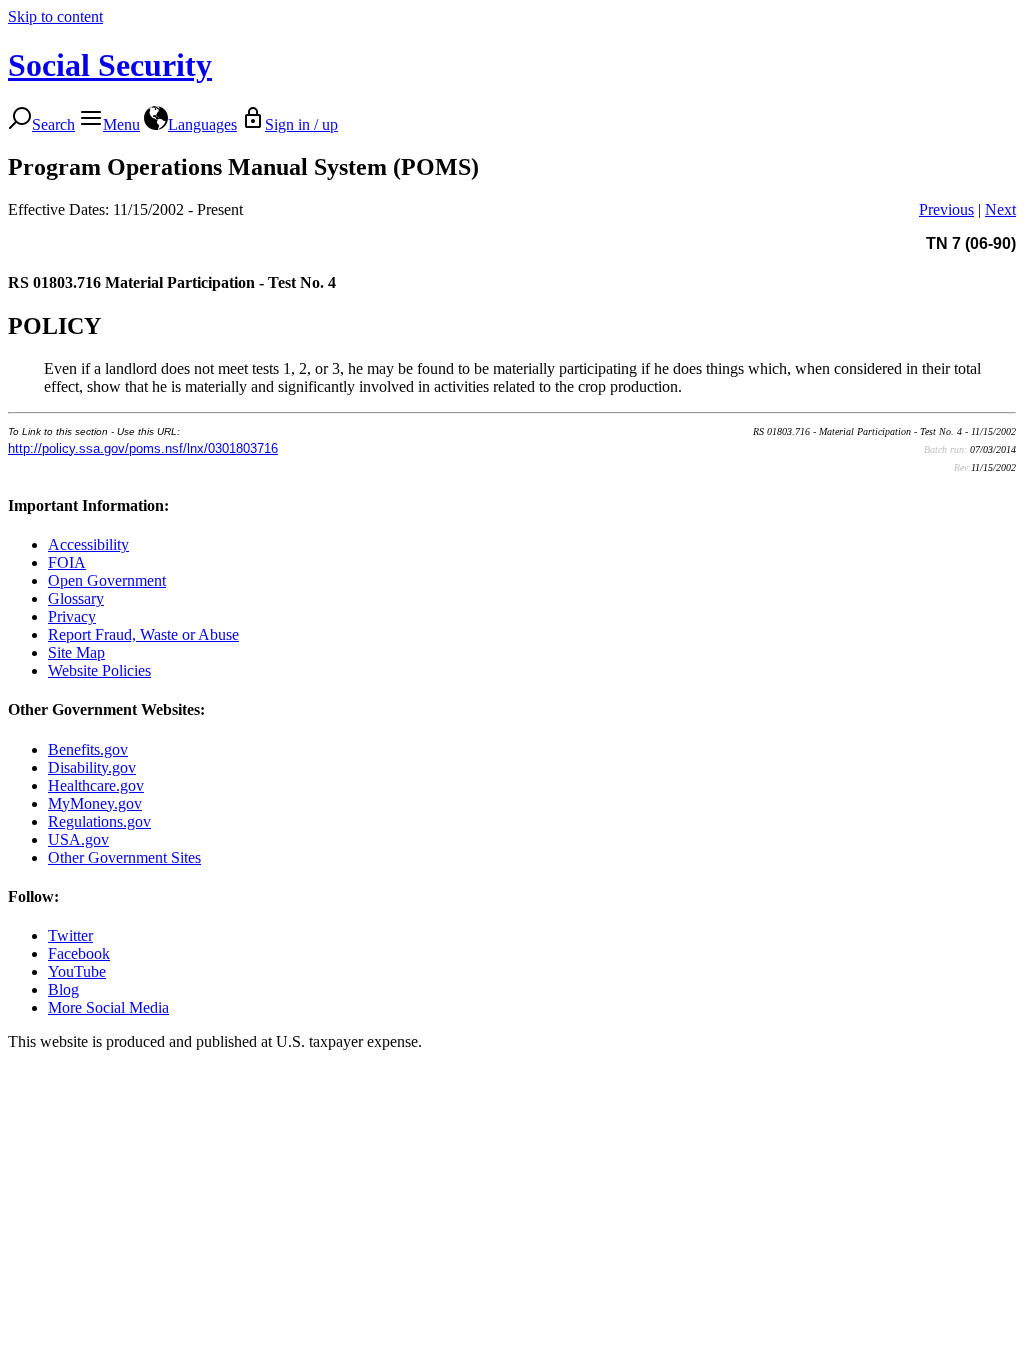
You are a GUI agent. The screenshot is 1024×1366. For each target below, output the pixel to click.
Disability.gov (92, 767)
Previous (946, 209)
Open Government (107, 580)
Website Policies (99, 670)
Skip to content (55, 16)
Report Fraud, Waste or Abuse (143, 634)
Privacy (72, 616)
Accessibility (88, 544)
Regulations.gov (99, 821)
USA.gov (78, 839)
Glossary (76, 598)
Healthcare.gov (96, 785)
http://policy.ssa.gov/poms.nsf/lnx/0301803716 (143, 448)
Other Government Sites (124, 857)
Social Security (110, 65)
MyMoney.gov (95, 803)
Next (1000, 209)
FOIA (67, 562)
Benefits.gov (88, 749)
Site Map (76, 652)
